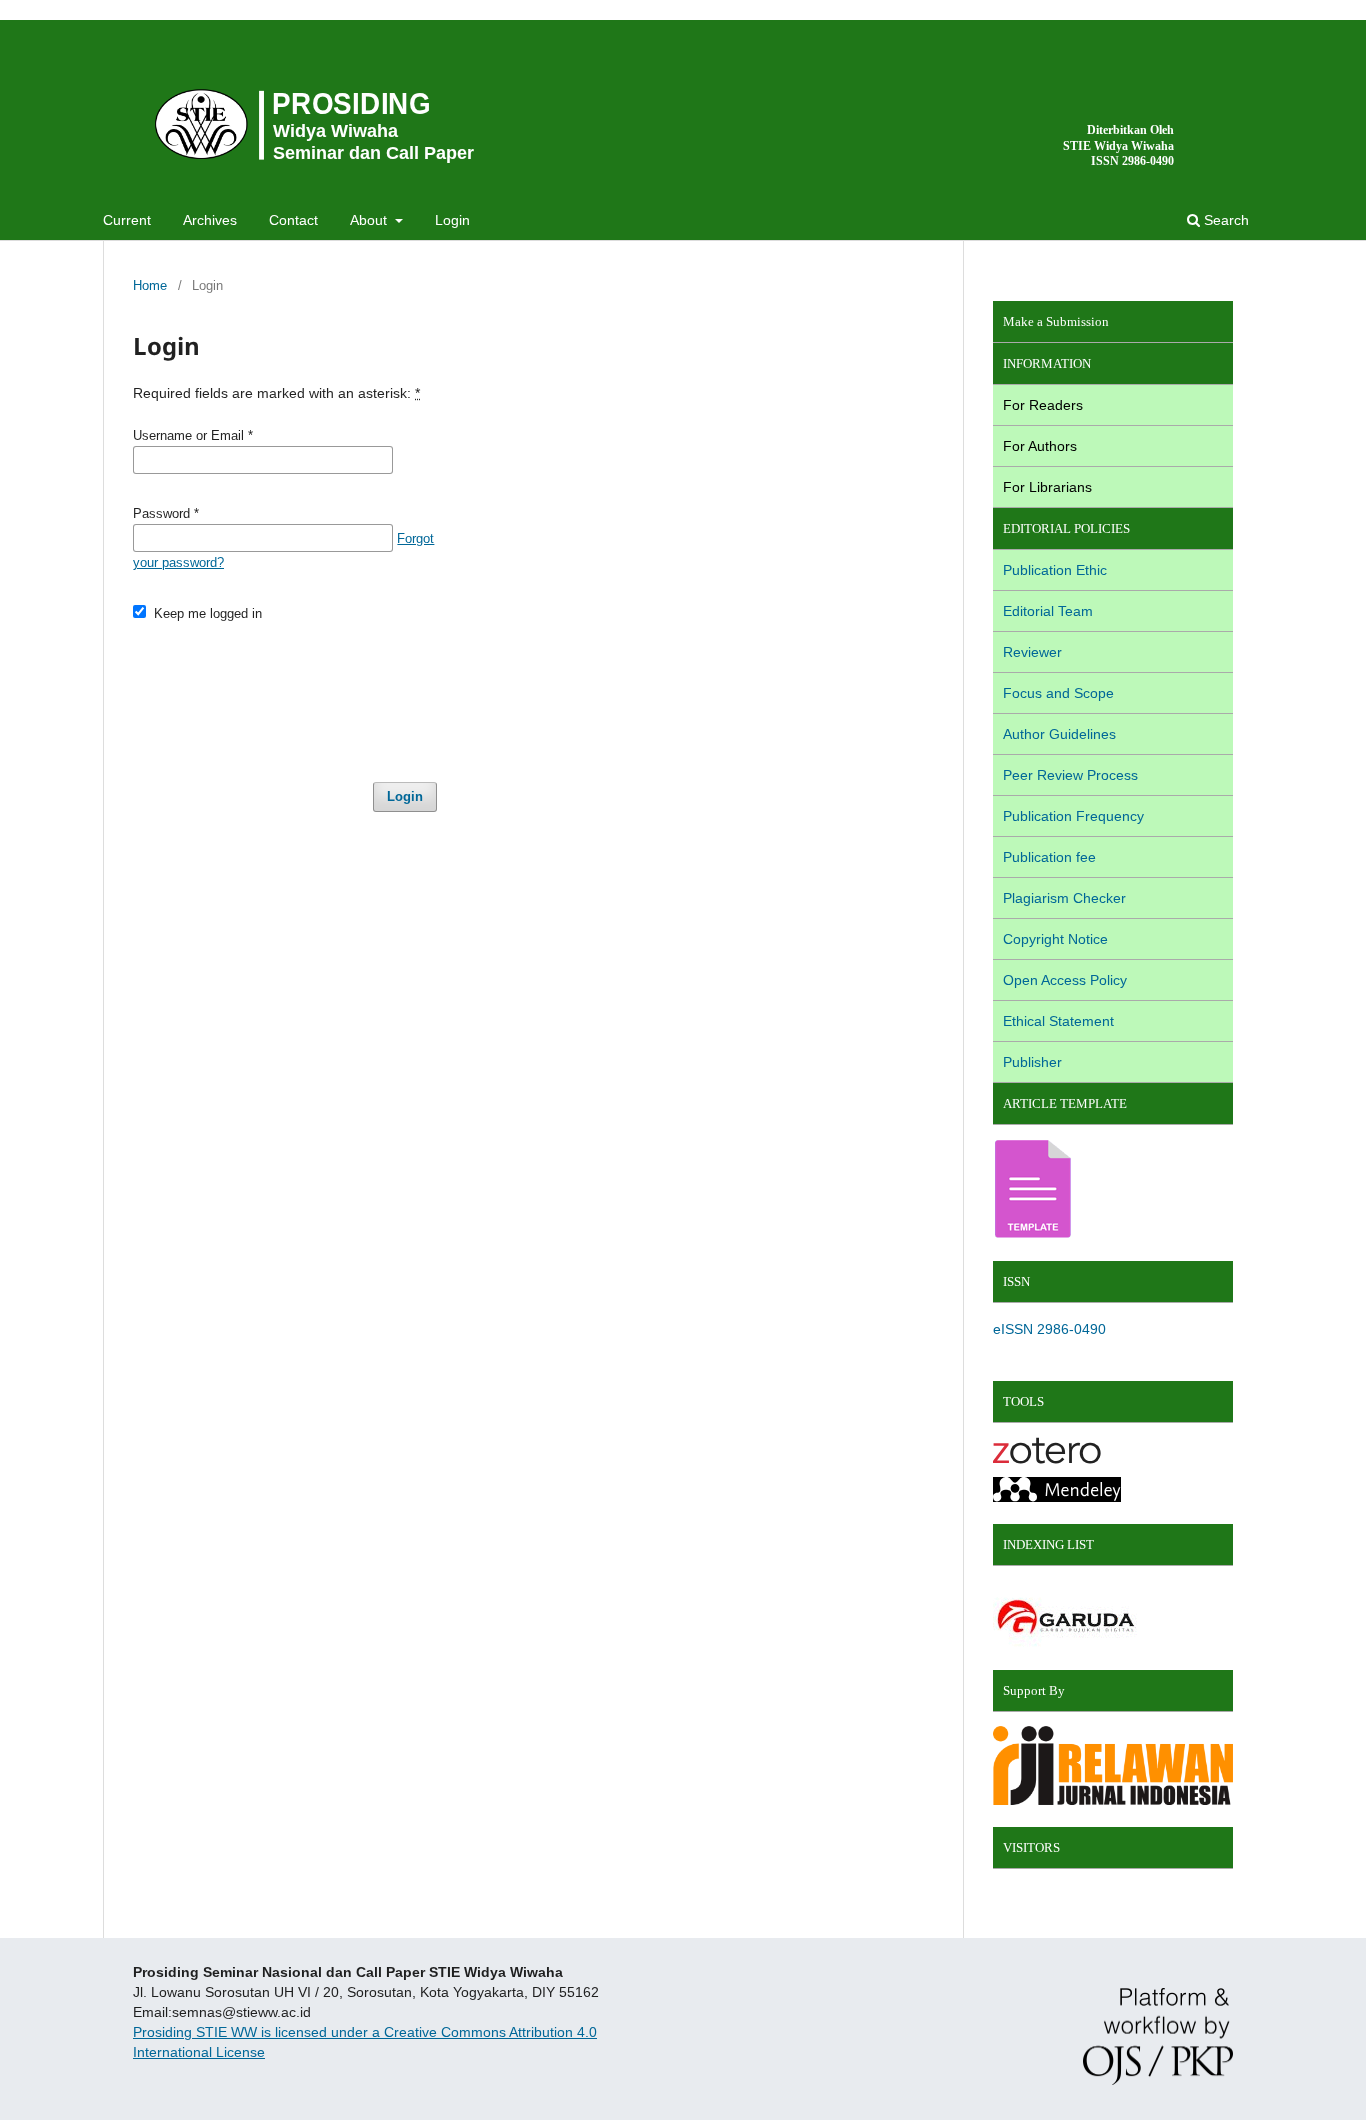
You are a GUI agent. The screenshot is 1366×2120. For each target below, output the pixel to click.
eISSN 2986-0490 (1049, 1329)
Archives (210, 220)
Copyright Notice (1055, 939)
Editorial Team (1048, 611)
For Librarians (1047, 487)
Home (150, 285)
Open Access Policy (1065, 980)
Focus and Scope (1058, 693)
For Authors (1040, 446)
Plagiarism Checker (1064, 898)
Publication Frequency (1073, 816)
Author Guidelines (1059, 734)
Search (1224, 220)
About (370, 220)
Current (127, 220)
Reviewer (1032, 652)
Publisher (1032, 1062)
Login (452, 220)
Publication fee (1049, 857)
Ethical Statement (1058, 1021)
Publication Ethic (1055, 570)
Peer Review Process (1070, 775)
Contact (293, 220)
